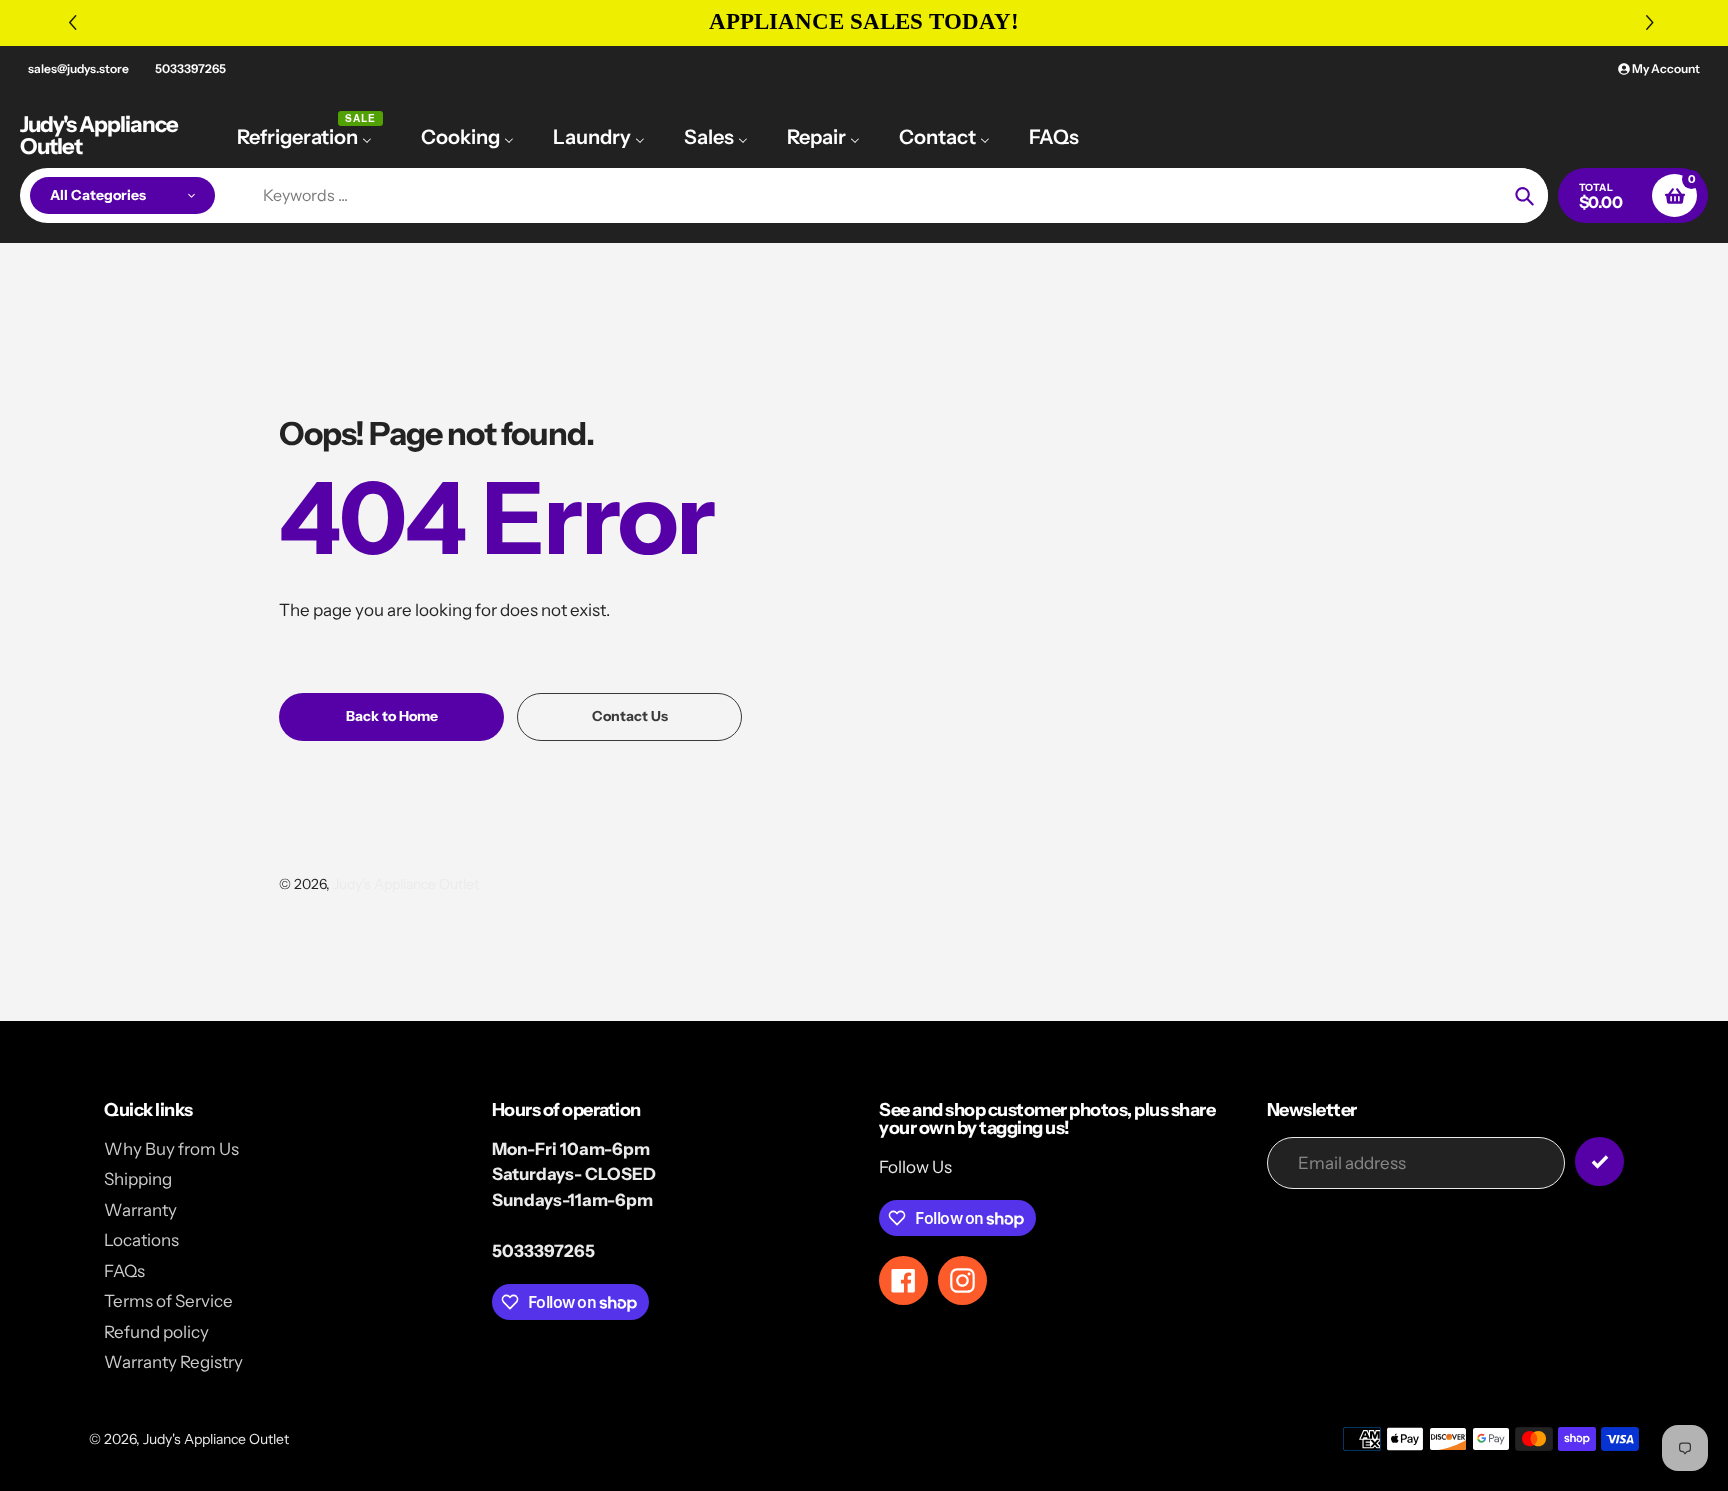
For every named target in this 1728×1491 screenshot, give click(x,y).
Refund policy (156, 1332)
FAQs (124, 1271)
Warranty (140, 1210)
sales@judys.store (78, 68)
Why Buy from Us (171, 1149)
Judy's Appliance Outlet (99, 136)
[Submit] (1599, 1161)
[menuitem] (309, 136)
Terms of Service (168, 1301)
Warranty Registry (173, 1362)
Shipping (138, 1179)
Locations (141, 1240)
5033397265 (190, 68)
